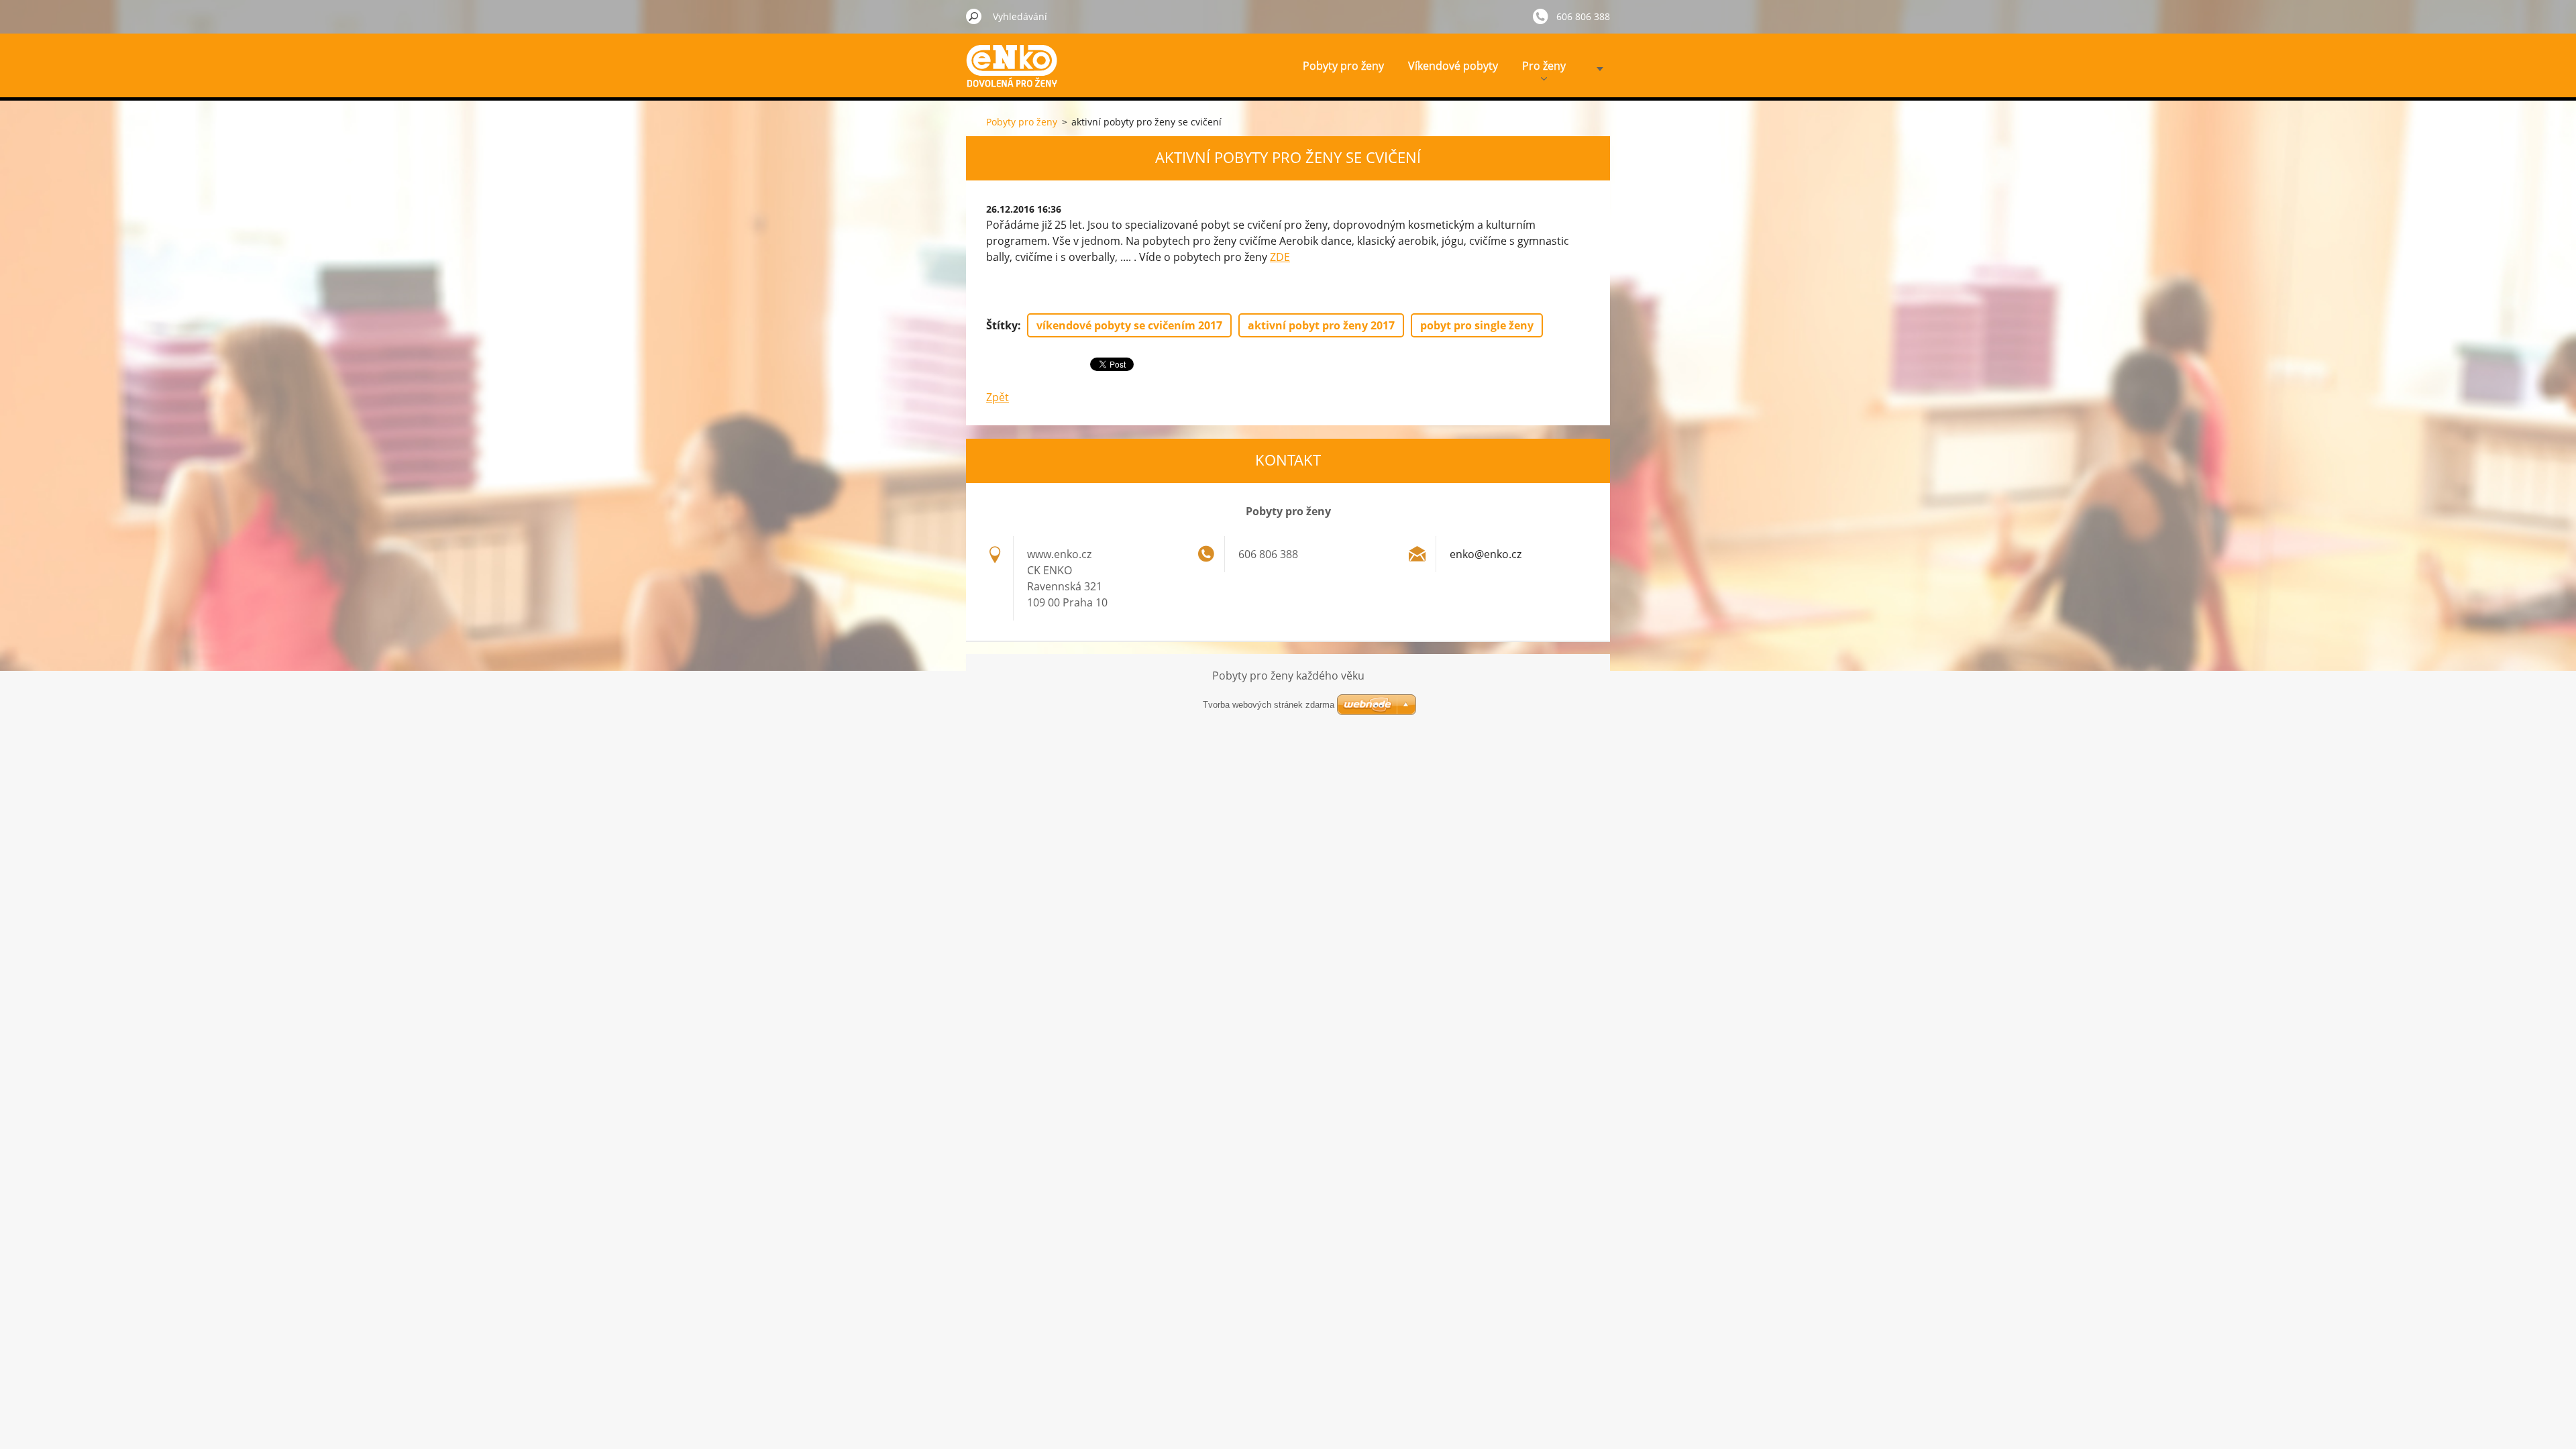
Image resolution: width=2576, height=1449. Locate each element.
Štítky (1002, 325)
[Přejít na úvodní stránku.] (1016, 76)
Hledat (974, 16)
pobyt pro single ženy (1477, 325)
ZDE (1280, 257)
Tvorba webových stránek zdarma (1269, 705)
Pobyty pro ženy (1343, 66)
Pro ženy (1544, 66)
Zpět (998, 397)
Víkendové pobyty (1453, 66)
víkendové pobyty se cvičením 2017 (1129, 325)
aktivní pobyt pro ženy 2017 (1321, 325)
